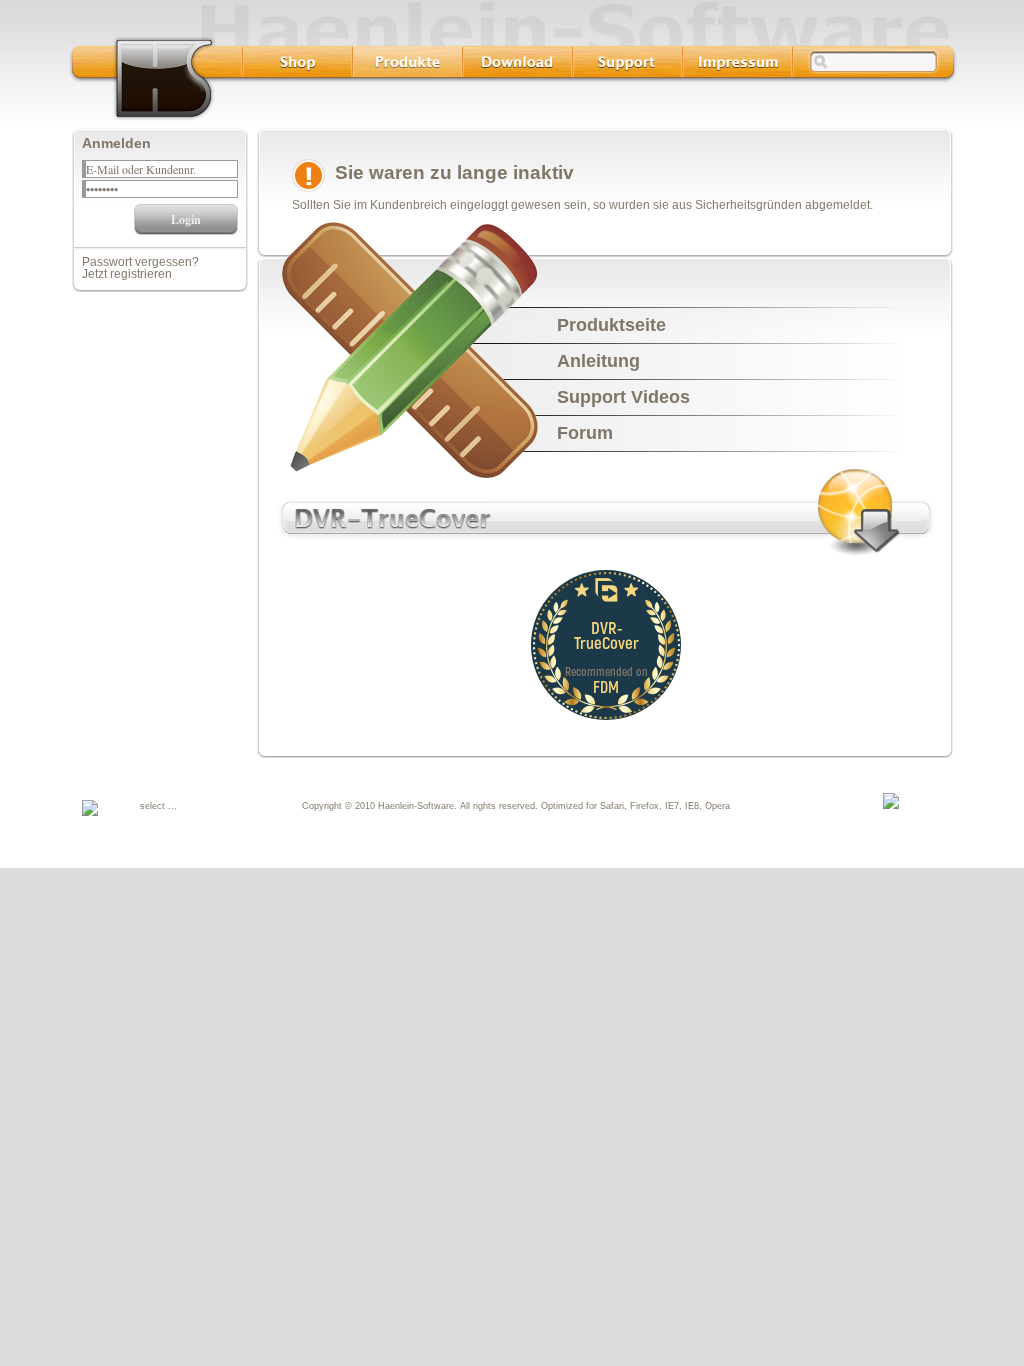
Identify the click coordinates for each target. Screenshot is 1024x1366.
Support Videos (623, 397)
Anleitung (598, 361)
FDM (606, 686)
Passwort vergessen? (140, 262)
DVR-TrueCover (606, 634)
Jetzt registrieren (127, 274)
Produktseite (611, 325)
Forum (585, 433)
